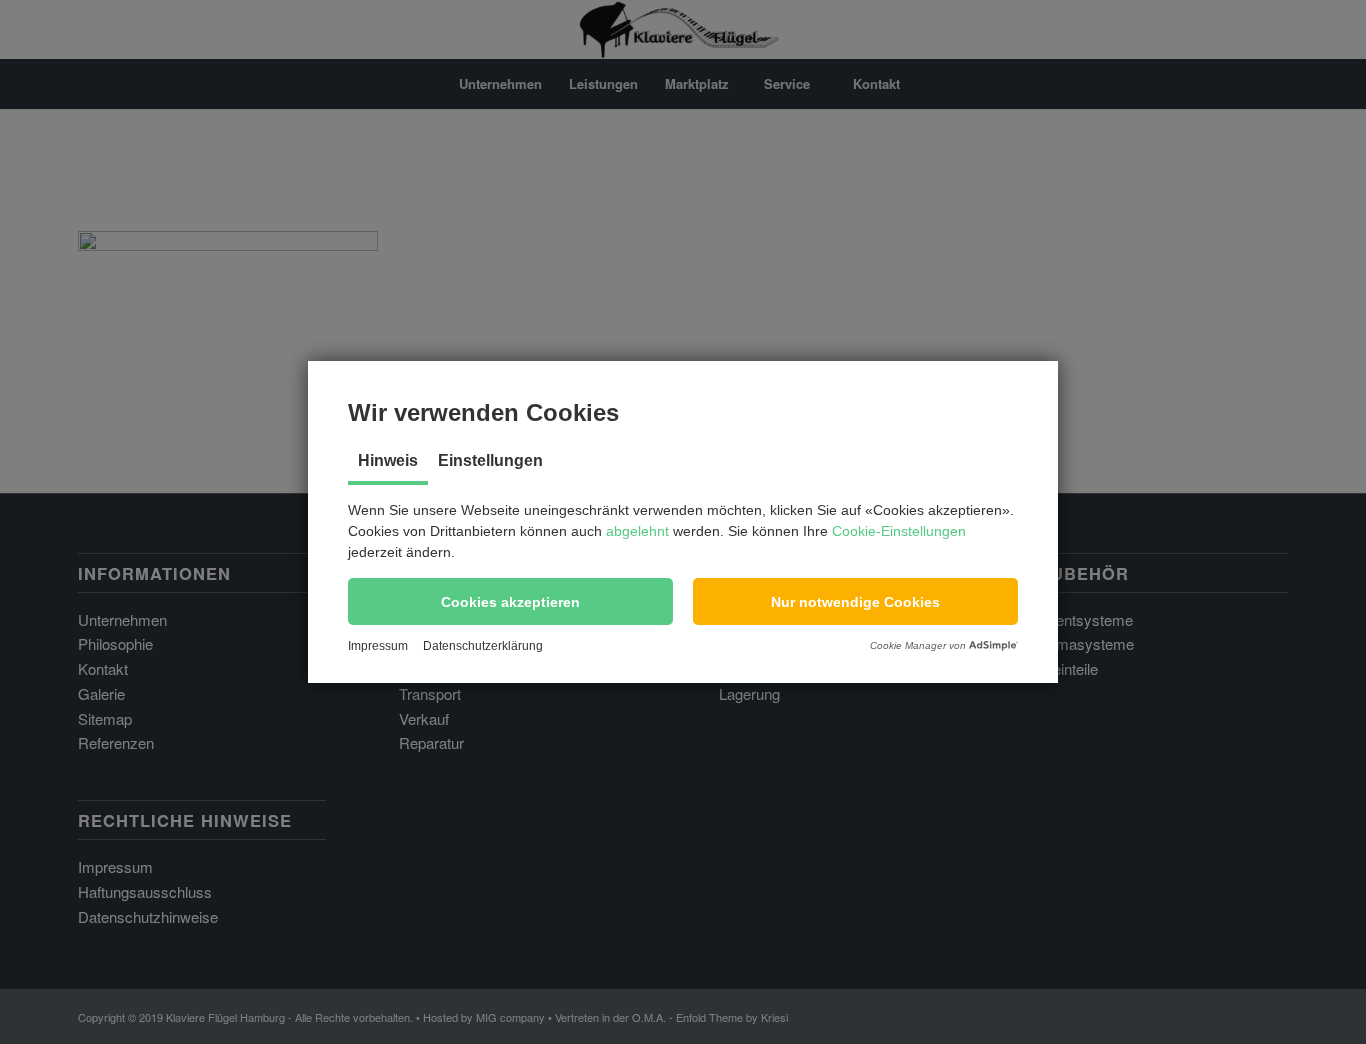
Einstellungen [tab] (490, 460)
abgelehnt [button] (637, 531)
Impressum (378, 646)
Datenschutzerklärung (483, 646)
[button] (510, 601)
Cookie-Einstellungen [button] (899, 531)
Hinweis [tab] (388, 460)
